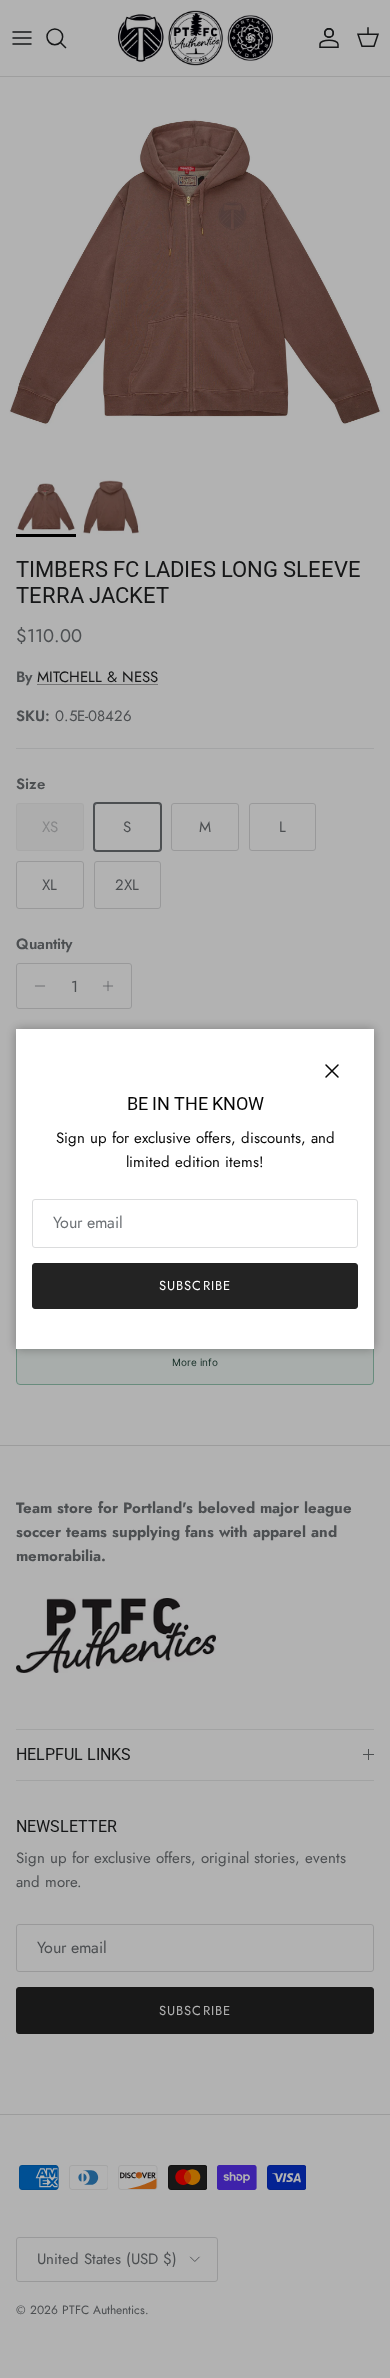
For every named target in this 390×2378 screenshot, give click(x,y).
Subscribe (194, 1285)
